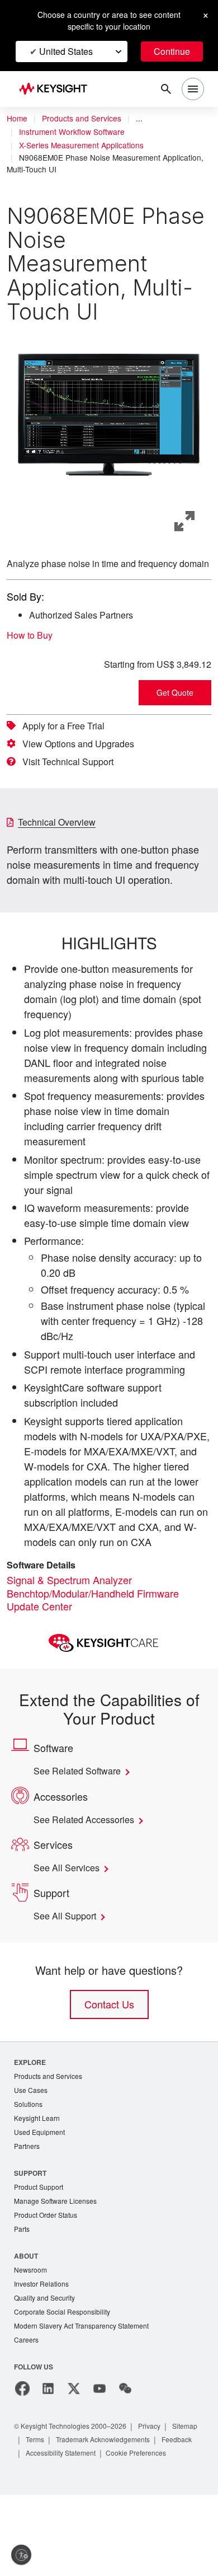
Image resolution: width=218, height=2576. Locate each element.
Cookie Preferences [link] (57, 2534)
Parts (22, 2293)
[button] (109, 414)
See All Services (69, 1927)
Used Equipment (41, 2193)
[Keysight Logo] (57, 89)
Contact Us (109, 2063)
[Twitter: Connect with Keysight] (74, 2456)
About (27, 2320)
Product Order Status (48, 2278)
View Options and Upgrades (82, 757)
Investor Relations (43, 2349)
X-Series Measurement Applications (84, 146)
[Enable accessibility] (21, 2555)
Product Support (41, 2249)
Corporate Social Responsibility (65, 2378)
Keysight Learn (38, 2179)
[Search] (166, 89)
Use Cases (32, 2150)
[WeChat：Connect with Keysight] (125, 2456)
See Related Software (82, 1830)
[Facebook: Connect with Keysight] (22, 2456)
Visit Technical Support (73, 775)
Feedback (42, 2520)
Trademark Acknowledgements (149, 2507)
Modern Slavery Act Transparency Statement (86, 2393)
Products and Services (85, 119)
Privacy (160, 2493)
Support (31, 2235)
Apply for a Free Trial (68, 739)
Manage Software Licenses (58, 2264)
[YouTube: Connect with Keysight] (99, 2456)
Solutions (29, 2164)
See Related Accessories (88, 1879)
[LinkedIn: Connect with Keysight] (48, 2456)
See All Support (68, 1975)
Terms (76, 2507)
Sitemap (40, 2507)
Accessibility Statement (109, 2520)
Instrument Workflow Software (76, 132)
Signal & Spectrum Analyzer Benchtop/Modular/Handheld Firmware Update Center (97, 1651)
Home (17, 119)
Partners (27, 2208)
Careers (27, 2407)
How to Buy (33, 648)
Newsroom (32, 2334)
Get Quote (175, 706)
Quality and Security (46, 2364)
